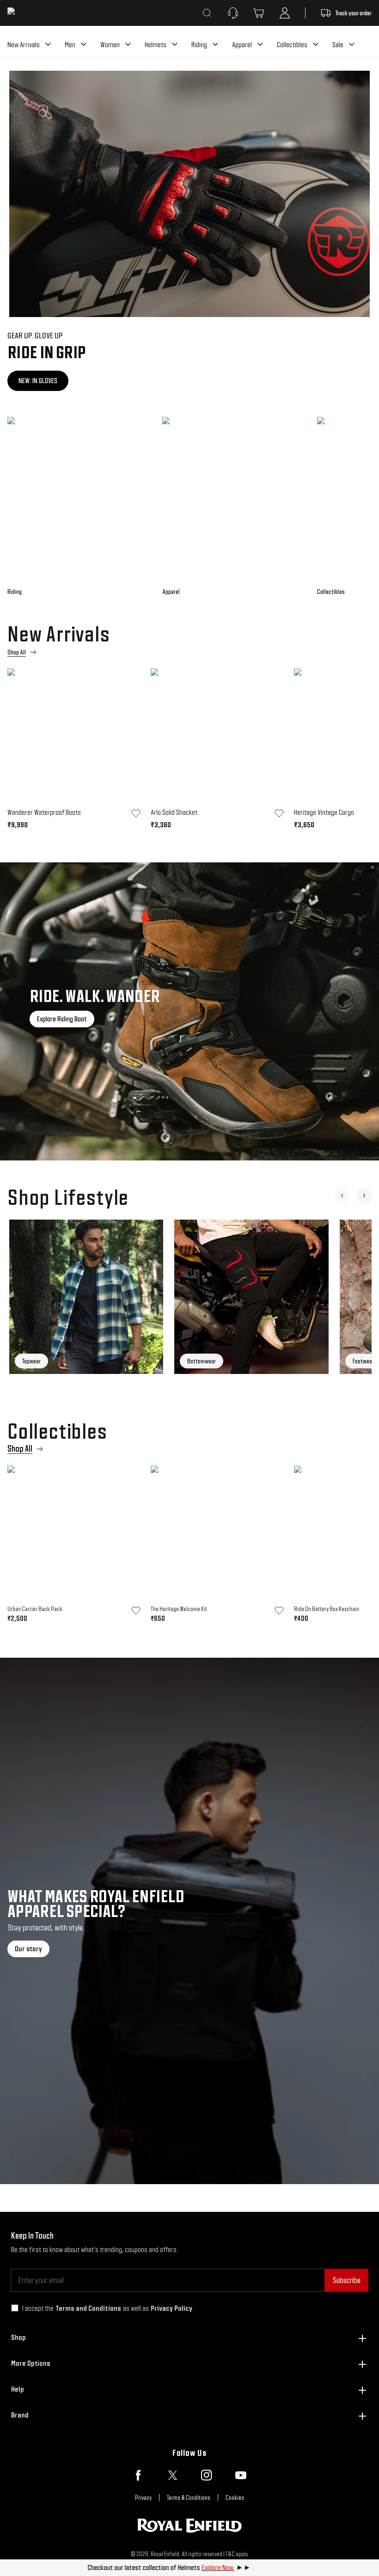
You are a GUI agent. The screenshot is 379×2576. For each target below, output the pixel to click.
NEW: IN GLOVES (38, 381)
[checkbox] (15, 2308)
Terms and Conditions (88, 2308)
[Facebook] (138, 2475)
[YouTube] (241, 2475)
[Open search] (207, 13)
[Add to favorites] (136, 813)
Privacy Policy (171, 2308)
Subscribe (346, 2280)
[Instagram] (207, 2475)
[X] (172, 2475)
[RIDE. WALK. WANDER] (189, 1011)
